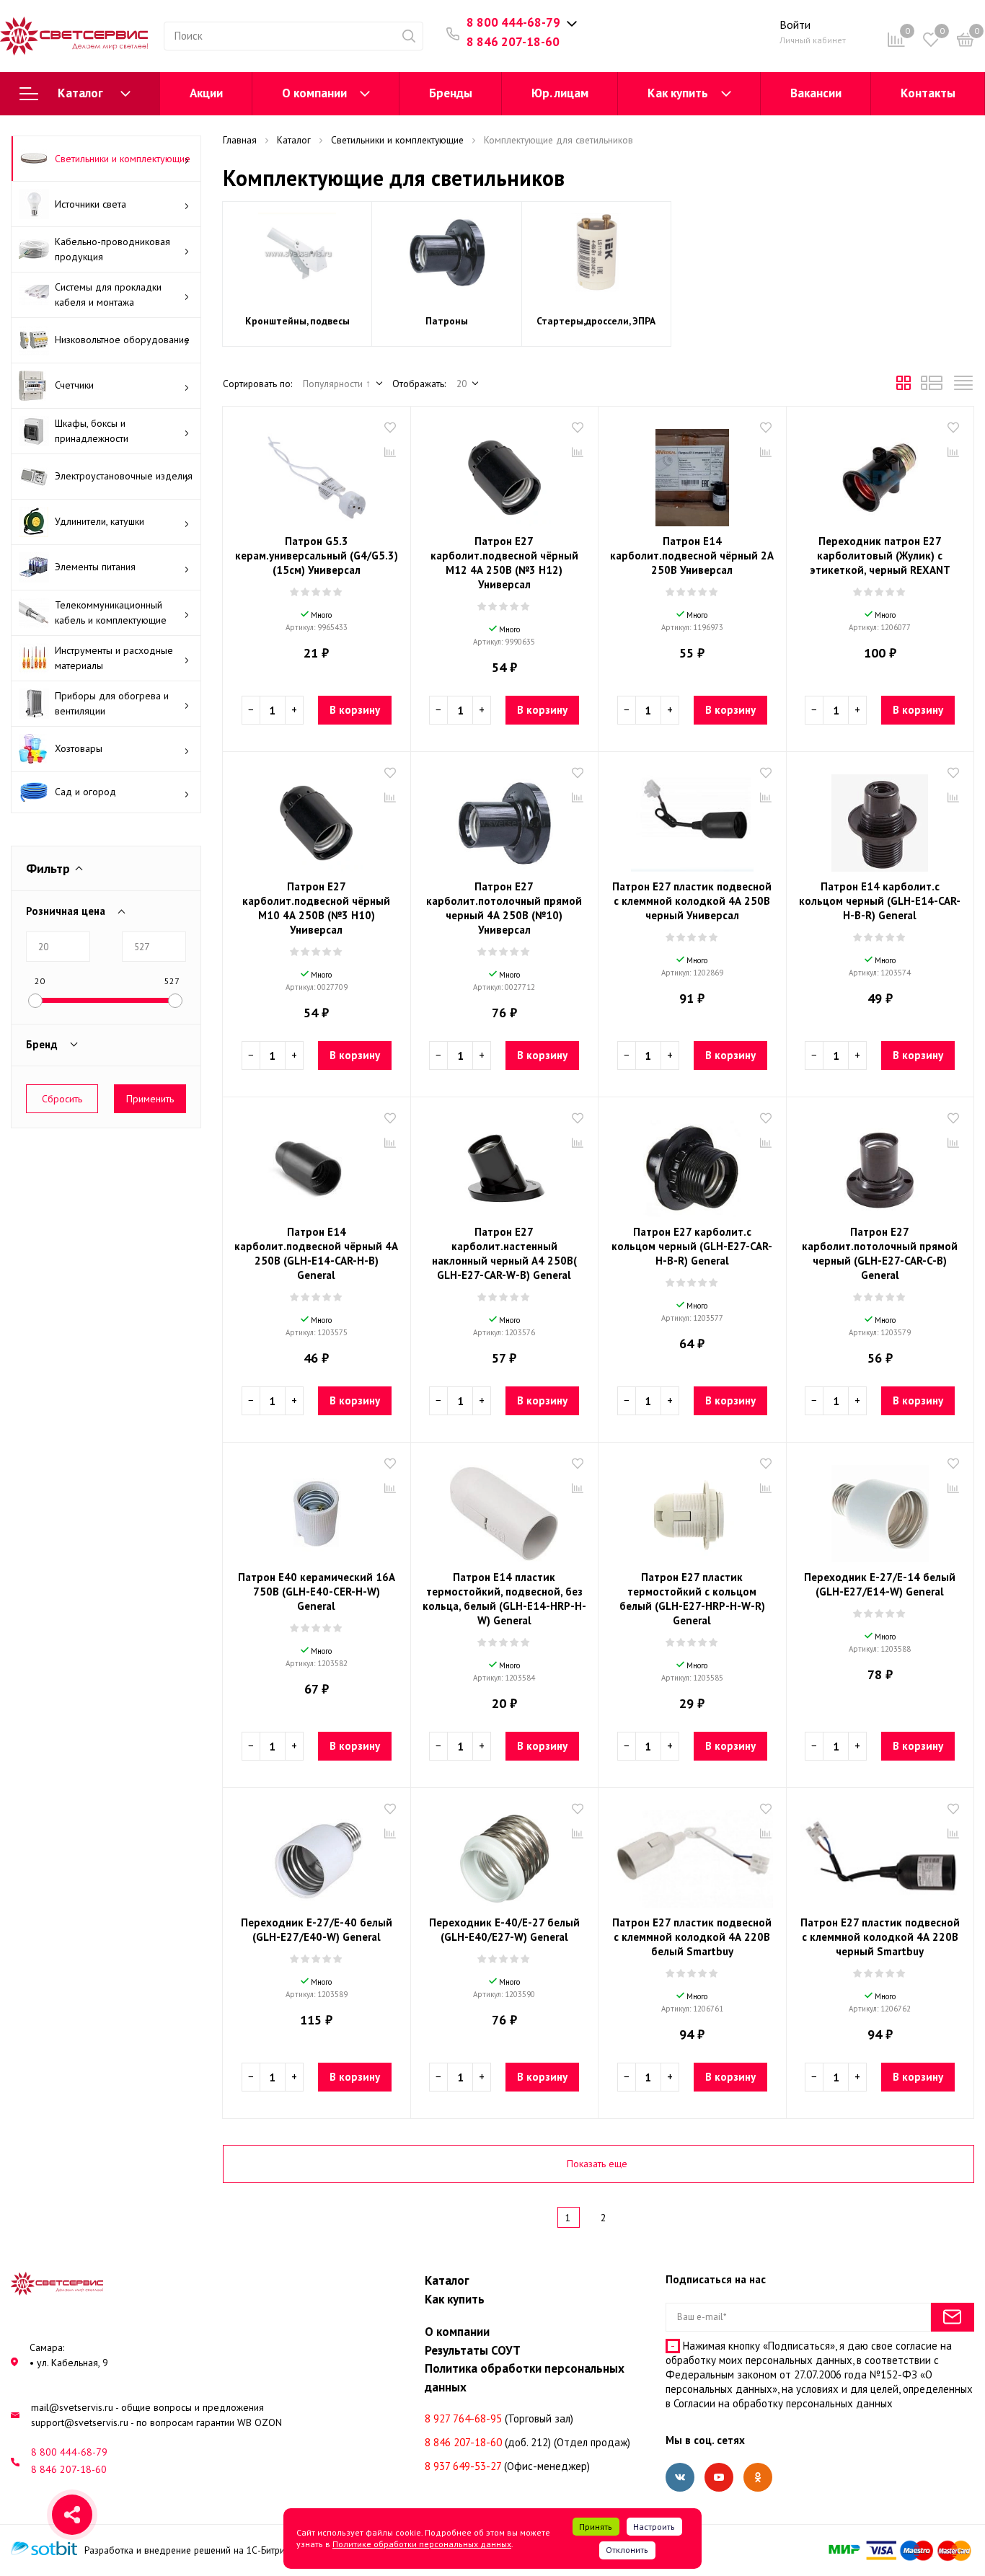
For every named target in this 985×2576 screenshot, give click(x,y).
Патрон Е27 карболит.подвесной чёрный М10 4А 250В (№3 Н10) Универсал (316, 908)
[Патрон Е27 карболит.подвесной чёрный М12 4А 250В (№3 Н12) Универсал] (505, 472)
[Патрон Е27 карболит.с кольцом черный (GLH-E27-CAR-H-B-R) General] (692, 1163)
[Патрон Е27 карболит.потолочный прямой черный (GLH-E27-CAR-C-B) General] (880, 1163)
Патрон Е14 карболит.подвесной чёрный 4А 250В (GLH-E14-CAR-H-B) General (316, 1253)
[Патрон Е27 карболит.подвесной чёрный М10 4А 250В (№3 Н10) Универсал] (317, 818)
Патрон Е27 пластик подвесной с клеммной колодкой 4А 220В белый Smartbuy (692, 1937)
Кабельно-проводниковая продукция (112, 249)
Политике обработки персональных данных (422, 2544)
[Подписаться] (953, 2317)
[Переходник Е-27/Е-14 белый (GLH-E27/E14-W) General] (880, 1508)
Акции (206, 93)
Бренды (451, 93)
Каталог (80, 93)
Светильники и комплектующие (123, 159)
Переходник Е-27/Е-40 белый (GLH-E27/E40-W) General (317, 1930)
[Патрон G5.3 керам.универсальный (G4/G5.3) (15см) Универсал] (317, 472)
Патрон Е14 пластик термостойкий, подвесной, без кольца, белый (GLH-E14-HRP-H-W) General (504, 1599)
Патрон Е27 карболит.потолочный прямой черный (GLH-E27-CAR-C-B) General (880, 1253)
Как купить (678, 93)
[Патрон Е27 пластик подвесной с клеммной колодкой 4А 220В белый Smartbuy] (692, 1854)
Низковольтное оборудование (122, 340)
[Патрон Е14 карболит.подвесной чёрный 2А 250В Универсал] (692, 472)
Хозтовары (79, 748)
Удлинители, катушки (100, 521)
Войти (795, 25)
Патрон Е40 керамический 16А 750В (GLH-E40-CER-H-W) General (317, 1592)
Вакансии (816, 93)
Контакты (928, 93)
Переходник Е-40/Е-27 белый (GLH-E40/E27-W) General (504, 1930)
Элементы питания (95, 567)
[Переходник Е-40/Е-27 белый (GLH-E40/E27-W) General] (505, 1854)
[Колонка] (963, 386)
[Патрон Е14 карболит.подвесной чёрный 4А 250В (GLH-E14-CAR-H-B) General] (317, 1163)
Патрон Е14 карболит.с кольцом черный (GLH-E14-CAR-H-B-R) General (880, 901)
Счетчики (74, 385)
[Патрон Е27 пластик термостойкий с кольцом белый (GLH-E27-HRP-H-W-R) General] (692, 1508)
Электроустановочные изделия (124, 476)
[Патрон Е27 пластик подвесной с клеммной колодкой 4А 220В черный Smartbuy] (880, 1854)
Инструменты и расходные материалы (114, 658)
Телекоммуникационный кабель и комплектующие (111, 612)
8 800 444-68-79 (513, 22)
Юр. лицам (560, 93)
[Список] (932, 386)
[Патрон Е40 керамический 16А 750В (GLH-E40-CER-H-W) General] (317, 1508)
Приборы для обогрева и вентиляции (112, 703)
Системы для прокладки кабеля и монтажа (108, 295)
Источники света (90, 204)
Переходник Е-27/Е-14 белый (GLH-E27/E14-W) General (880, 1584)
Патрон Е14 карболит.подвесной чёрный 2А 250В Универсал (692, 556)
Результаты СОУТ (473, 2350)
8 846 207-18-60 (513, 42)
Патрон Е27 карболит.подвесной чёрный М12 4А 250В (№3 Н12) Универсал (504, 563)
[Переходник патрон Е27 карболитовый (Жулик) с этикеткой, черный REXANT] (880, 472)
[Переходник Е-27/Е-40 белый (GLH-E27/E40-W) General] (317, 1854)
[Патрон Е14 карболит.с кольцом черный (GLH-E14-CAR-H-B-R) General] (880, 818)
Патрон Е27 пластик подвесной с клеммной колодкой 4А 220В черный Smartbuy (880, 1937)
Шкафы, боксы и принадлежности (92, 431)
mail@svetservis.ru (72, 2407)
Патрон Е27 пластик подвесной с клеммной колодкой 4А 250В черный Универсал (692, 901)
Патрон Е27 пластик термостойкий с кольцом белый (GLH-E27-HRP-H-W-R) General (692, 1599)
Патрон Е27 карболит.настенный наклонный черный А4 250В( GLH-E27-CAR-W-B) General (504, 1253)
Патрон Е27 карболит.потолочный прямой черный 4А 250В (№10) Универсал (504, 908)
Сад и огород (85, 792)
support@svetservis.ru (80, 2422)
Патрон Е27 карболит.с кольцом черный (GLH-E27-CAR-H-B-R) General (692, 1246)
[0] (966, 42)
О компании (314, 93)
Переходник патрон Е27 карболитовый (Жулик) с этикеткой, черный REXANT (880, 556)
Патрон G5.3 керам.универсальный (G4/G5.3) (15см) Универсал (317, 556)
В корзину (355, 710)
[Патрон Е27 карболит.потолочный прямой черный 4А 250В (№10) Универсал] (505, 818)
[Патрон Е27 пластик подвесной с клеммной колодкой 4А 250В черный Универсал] (692, 818)
